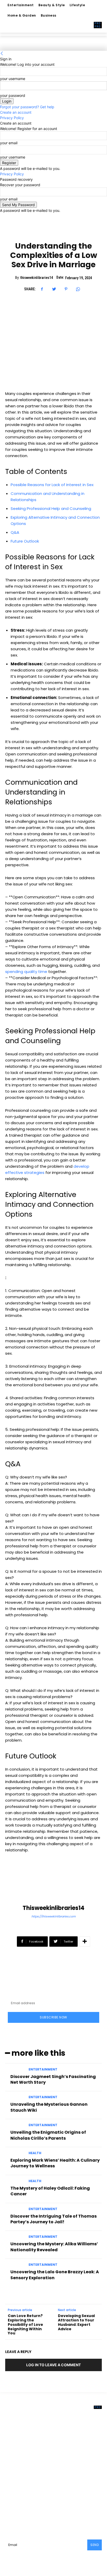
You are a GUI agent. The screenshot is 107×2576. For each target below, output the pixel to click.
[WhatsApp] (78, 289)
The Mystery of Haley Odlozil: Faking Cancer (50, 2191)
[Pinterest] (66, 289)
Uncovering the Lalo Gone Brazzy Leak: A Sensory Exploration (55, 2275)
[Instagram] (41, 2506)
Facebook (25, 2506)
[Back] (2, 53)
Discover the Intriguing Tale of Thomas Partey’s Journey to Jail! (53, 2219)
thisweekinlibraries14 (37, 278)
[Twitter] (54, 289)
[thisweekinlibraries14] (53, 1885)
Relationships (54, 232)
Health (35, 2153)
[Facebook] (42, 289)
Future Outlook (25, 541)
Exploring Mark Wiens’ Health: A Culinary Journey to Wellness (55, 2163)
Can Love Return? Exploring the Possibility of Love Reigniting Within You (25, 2324)
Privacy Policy (12, 118)
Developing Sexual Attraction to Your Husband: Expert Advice (76, 2322)
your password (13, 95)
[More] (85, 1942)
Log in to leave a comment (53, 2365)
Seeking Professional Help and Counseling (51, 508)
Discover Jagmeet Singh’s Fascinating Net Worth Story (53, 2079)
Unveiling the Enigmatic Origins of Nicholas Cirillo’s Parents (48, 2135)
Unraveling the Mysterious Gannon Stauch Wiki (49, 2107)
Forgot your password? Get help (27, 107)
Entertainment (43, 2069)
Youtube (24, 2514)
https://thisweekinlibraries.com (53, 1916)
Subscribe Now (53, 2017)
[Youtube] (13, 2514)
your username (13, 79)
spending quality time (26, 972)
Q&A (15, 532)
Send (95, 2545)
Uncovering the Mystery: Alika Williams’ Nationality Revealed (54, 2247)
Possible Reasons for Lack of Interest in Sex (52, 485)
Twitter (82, 2506)
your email (9, 143)
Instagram (55, 2506)
